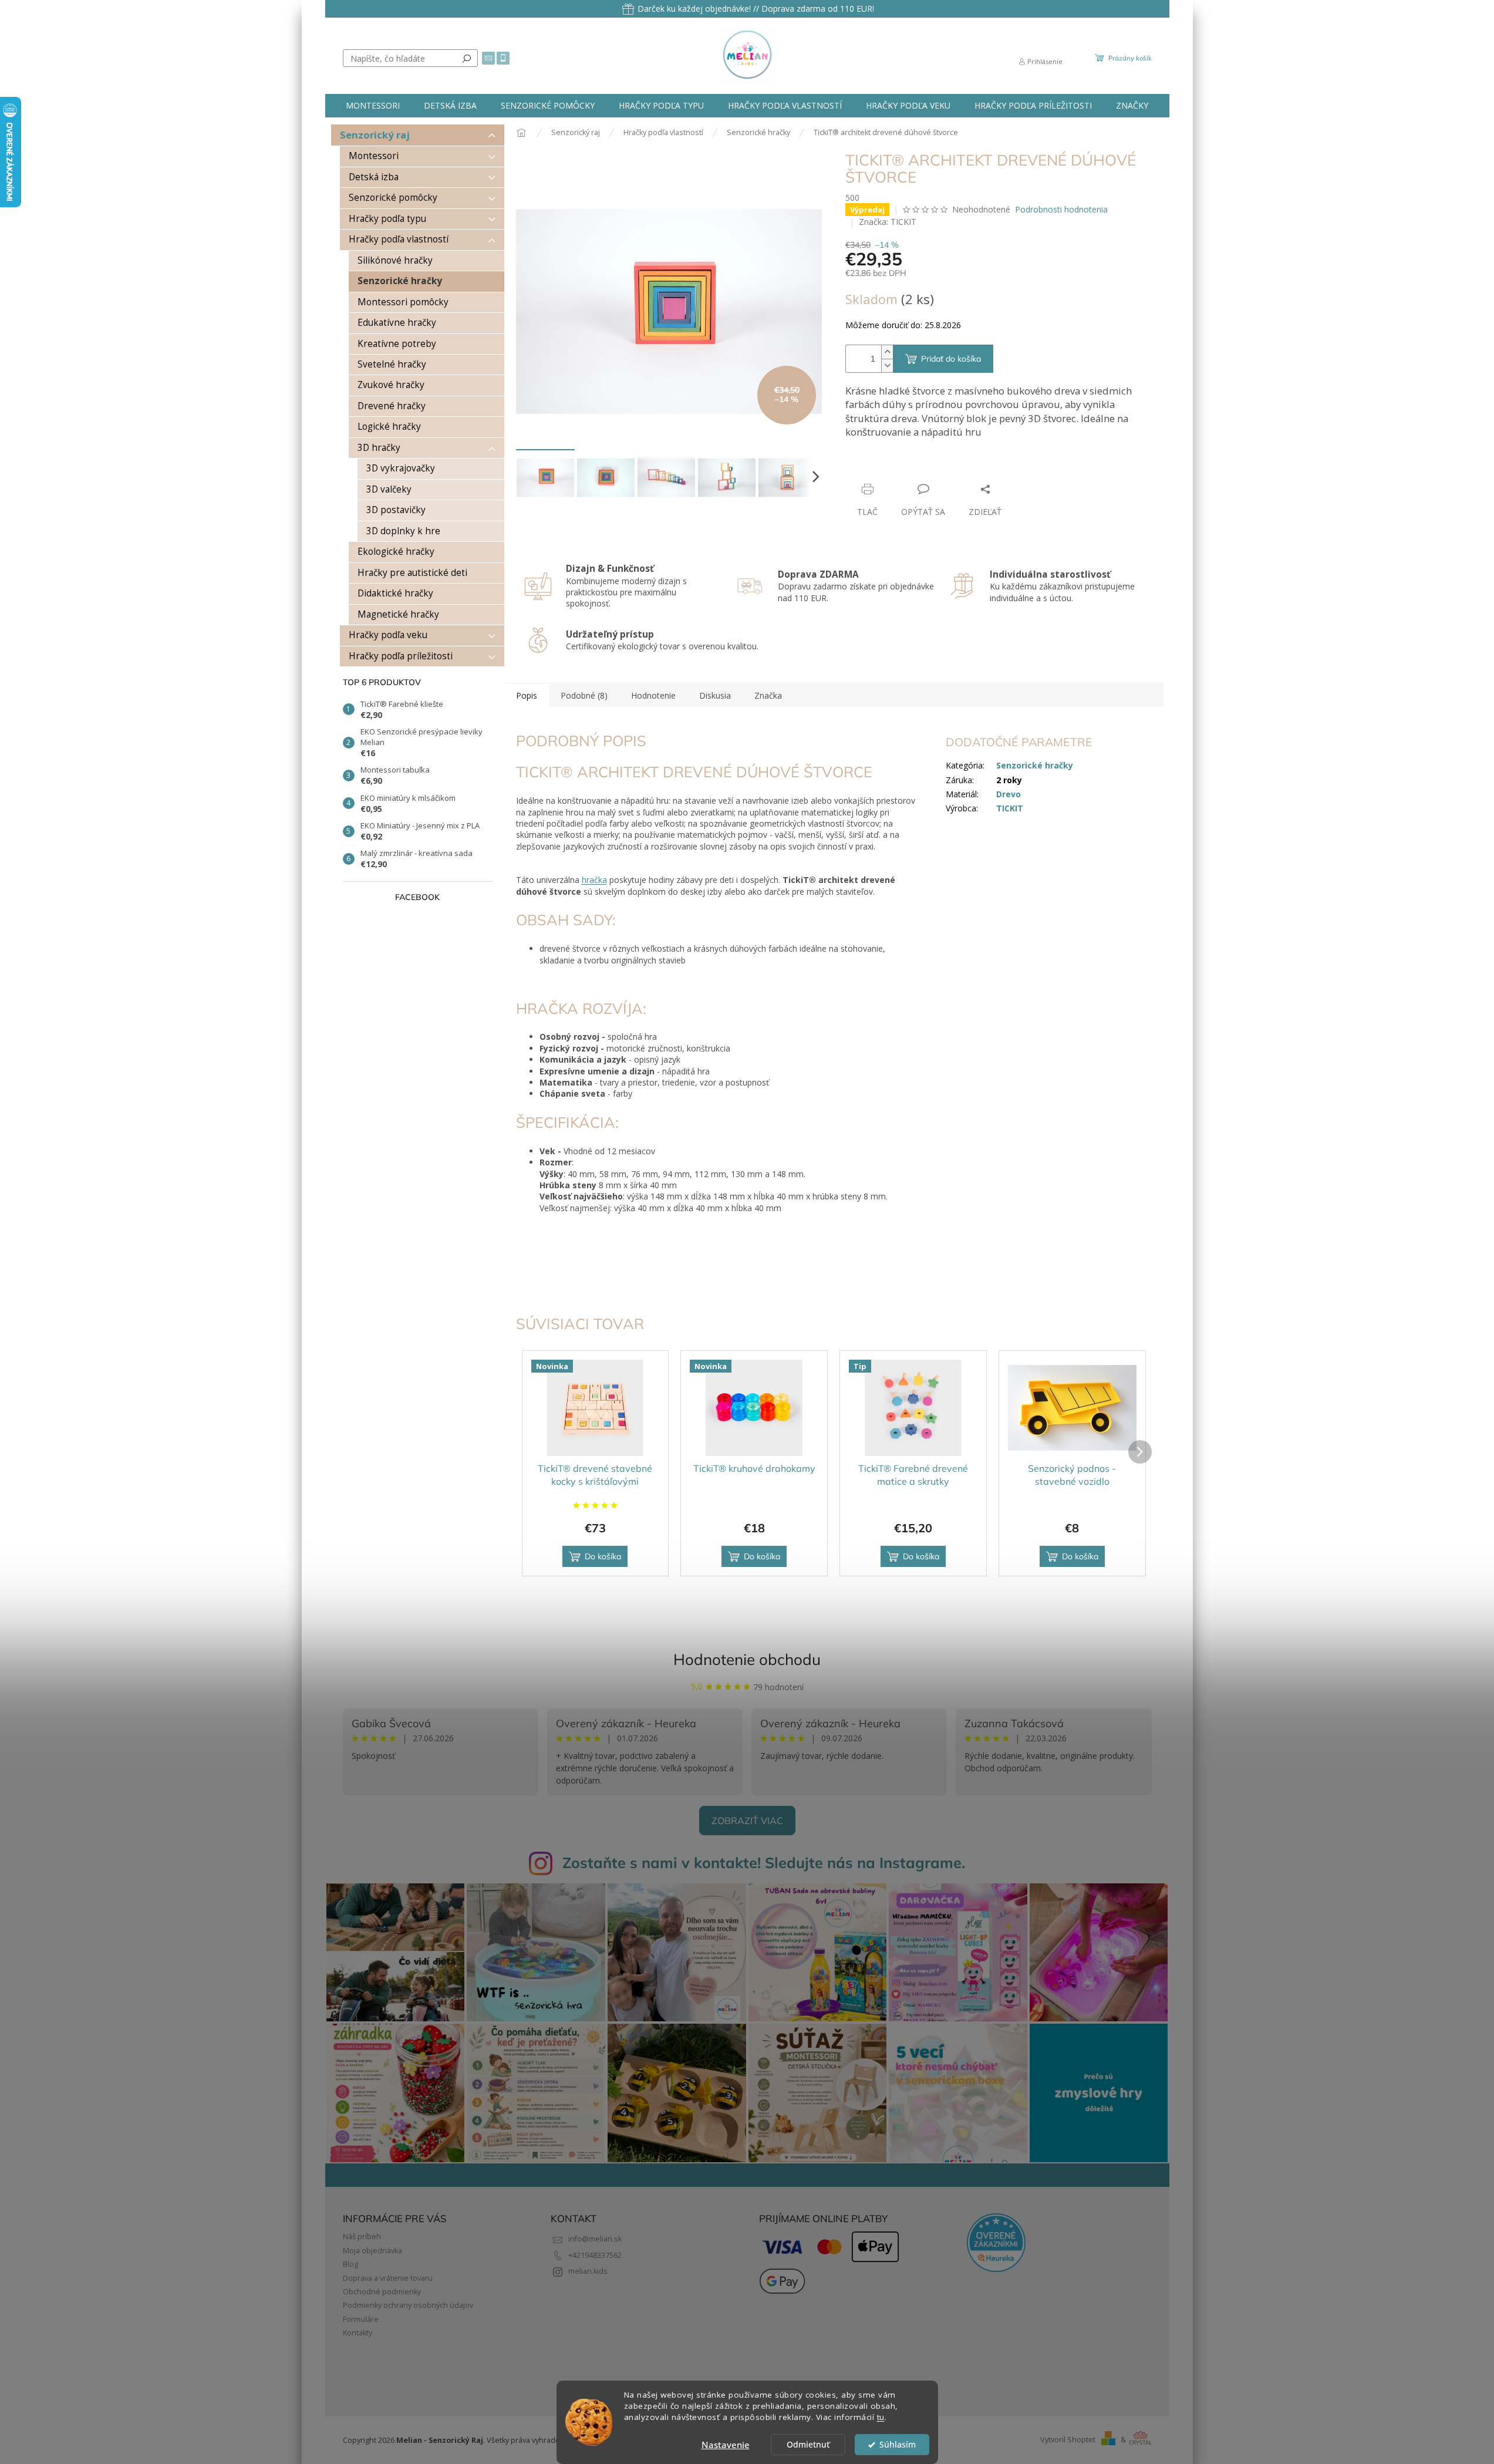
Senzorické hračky (400, 281)
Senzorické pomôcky (393, 198)
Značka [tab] (768, 695)
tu (881, 2417)
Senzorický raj (375, 135)
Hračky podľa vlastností (399, 239)
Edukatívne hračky (397, 323)
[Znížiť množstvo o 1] (887, 365)
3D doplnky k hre (403, 531)
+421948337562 (595, 2255)
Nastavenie (726, 2445)
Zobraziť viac (747, 1821)
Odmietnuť (808, 2445)
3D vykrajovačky (401, 468)
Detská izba (374, 177)
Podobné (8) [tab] (584, 695)
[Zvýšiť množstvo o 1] (887, 352)
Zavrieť (925, 466)
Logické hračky (389, 427)
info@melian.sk (595, 2239)
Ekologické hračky (396, 552)
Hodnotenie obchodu (747, 1659)
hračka (594, 880)
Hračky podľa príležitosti (401, 656)
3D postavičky (396, 510)
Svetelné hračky (392, 364)
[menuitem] (373, 106)
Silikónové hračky (395, 260)
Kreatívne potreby (397, 344)
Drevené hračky (392, 406)
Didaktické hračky (395, 593)
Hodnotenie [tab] (653, 695)
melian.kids (588, 2271)
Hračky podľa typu (387, 219)
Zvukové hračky (391, 385)
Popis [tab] (527, 695)
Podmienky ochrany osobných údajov (408, 2305)
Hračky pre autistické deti (412, 573)
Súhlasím (898, 2445)
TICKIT (1010, 808)
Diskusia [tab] (715, 695)
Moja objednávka (372, 2251)
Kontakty (358, 2333)
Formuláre (361, 2319)
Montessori (374, 156)
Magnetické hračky (398, 614)
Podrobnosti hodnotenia (1061, 209)
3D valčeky (389, 489)
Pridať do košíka (951, 359)
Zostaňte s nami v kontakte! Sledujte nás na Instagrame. (764, 1863)
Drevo (1009, 794)
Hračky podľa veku (388, 635)
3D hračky (379, 448)
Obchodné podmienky (382, 2292)
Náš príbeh (362, 2237)
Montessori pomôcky (403, 302)
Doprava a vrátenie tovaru (388, 2278)
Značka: (888, 222)
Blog (350, 2264)
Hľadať (467, 58)
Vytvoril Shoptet (1068, 2440)
